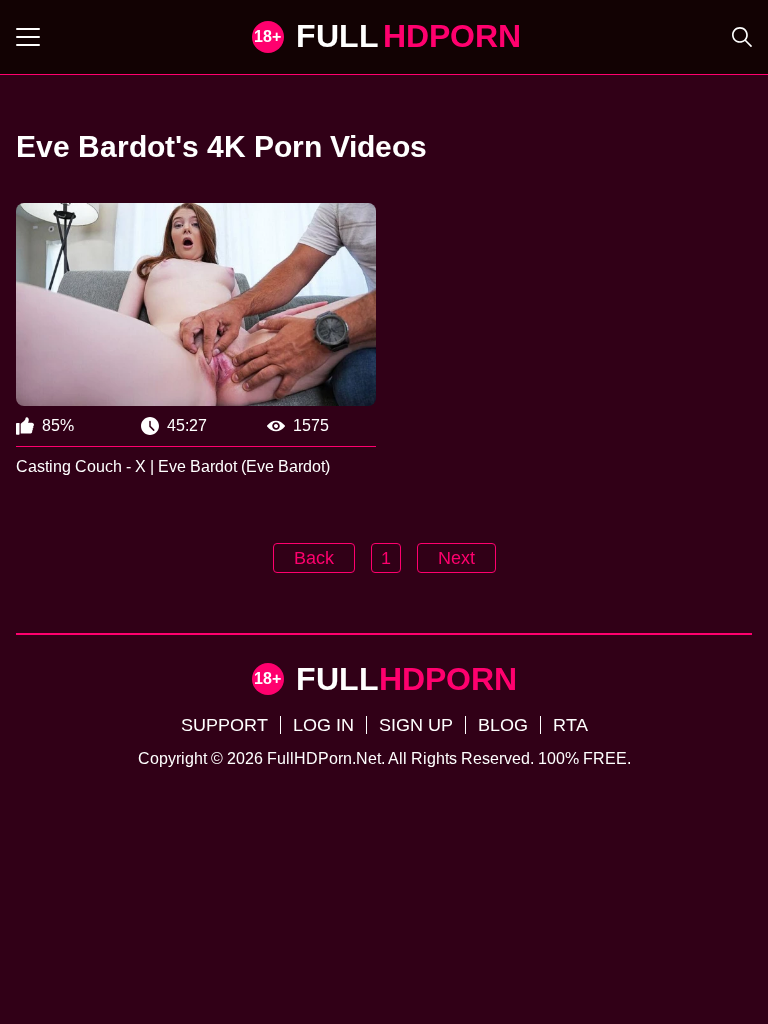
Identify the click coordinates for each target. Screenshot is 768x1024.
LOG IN (323, 725)
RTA (570, 725)
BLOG (503, 725)
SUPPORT (224, 725)
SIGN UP (416, 725)
